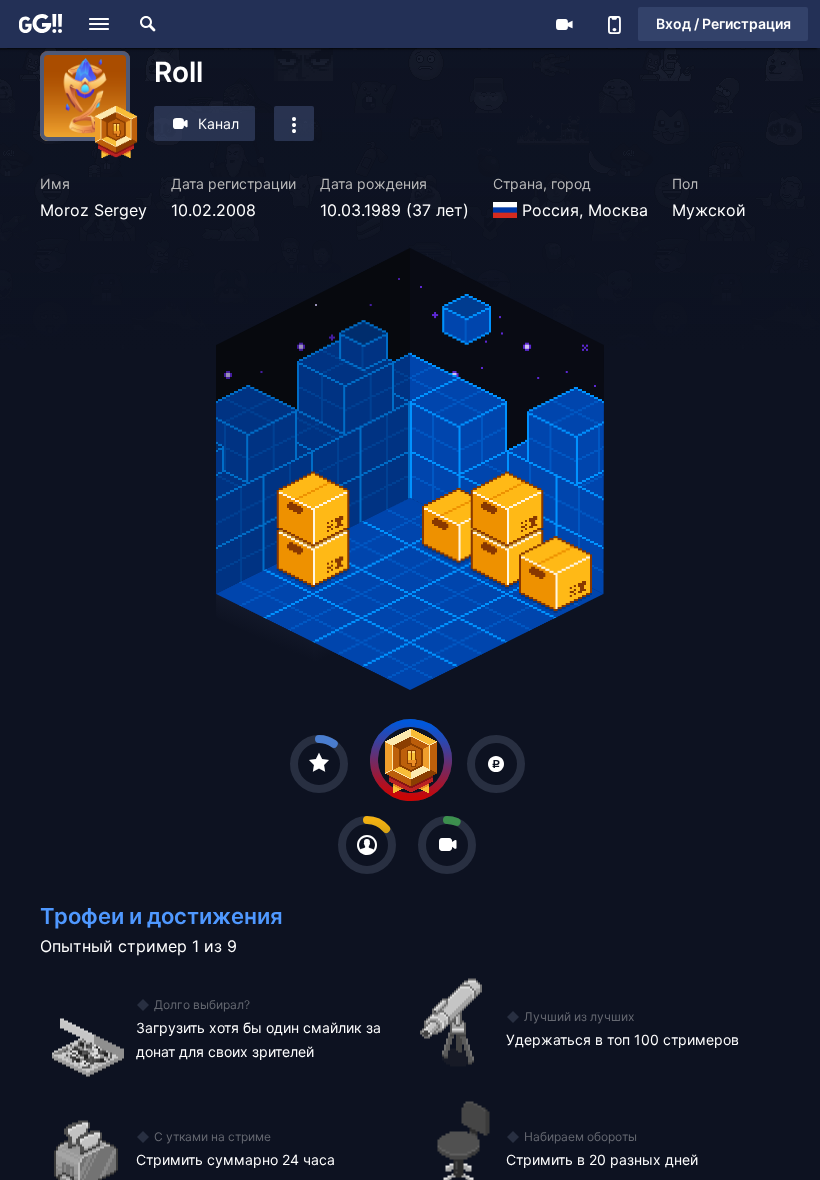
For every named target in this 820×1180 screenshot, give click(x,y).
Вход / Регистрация (723, 23)
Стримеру (564, 24)
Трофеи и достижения (161, 916)
